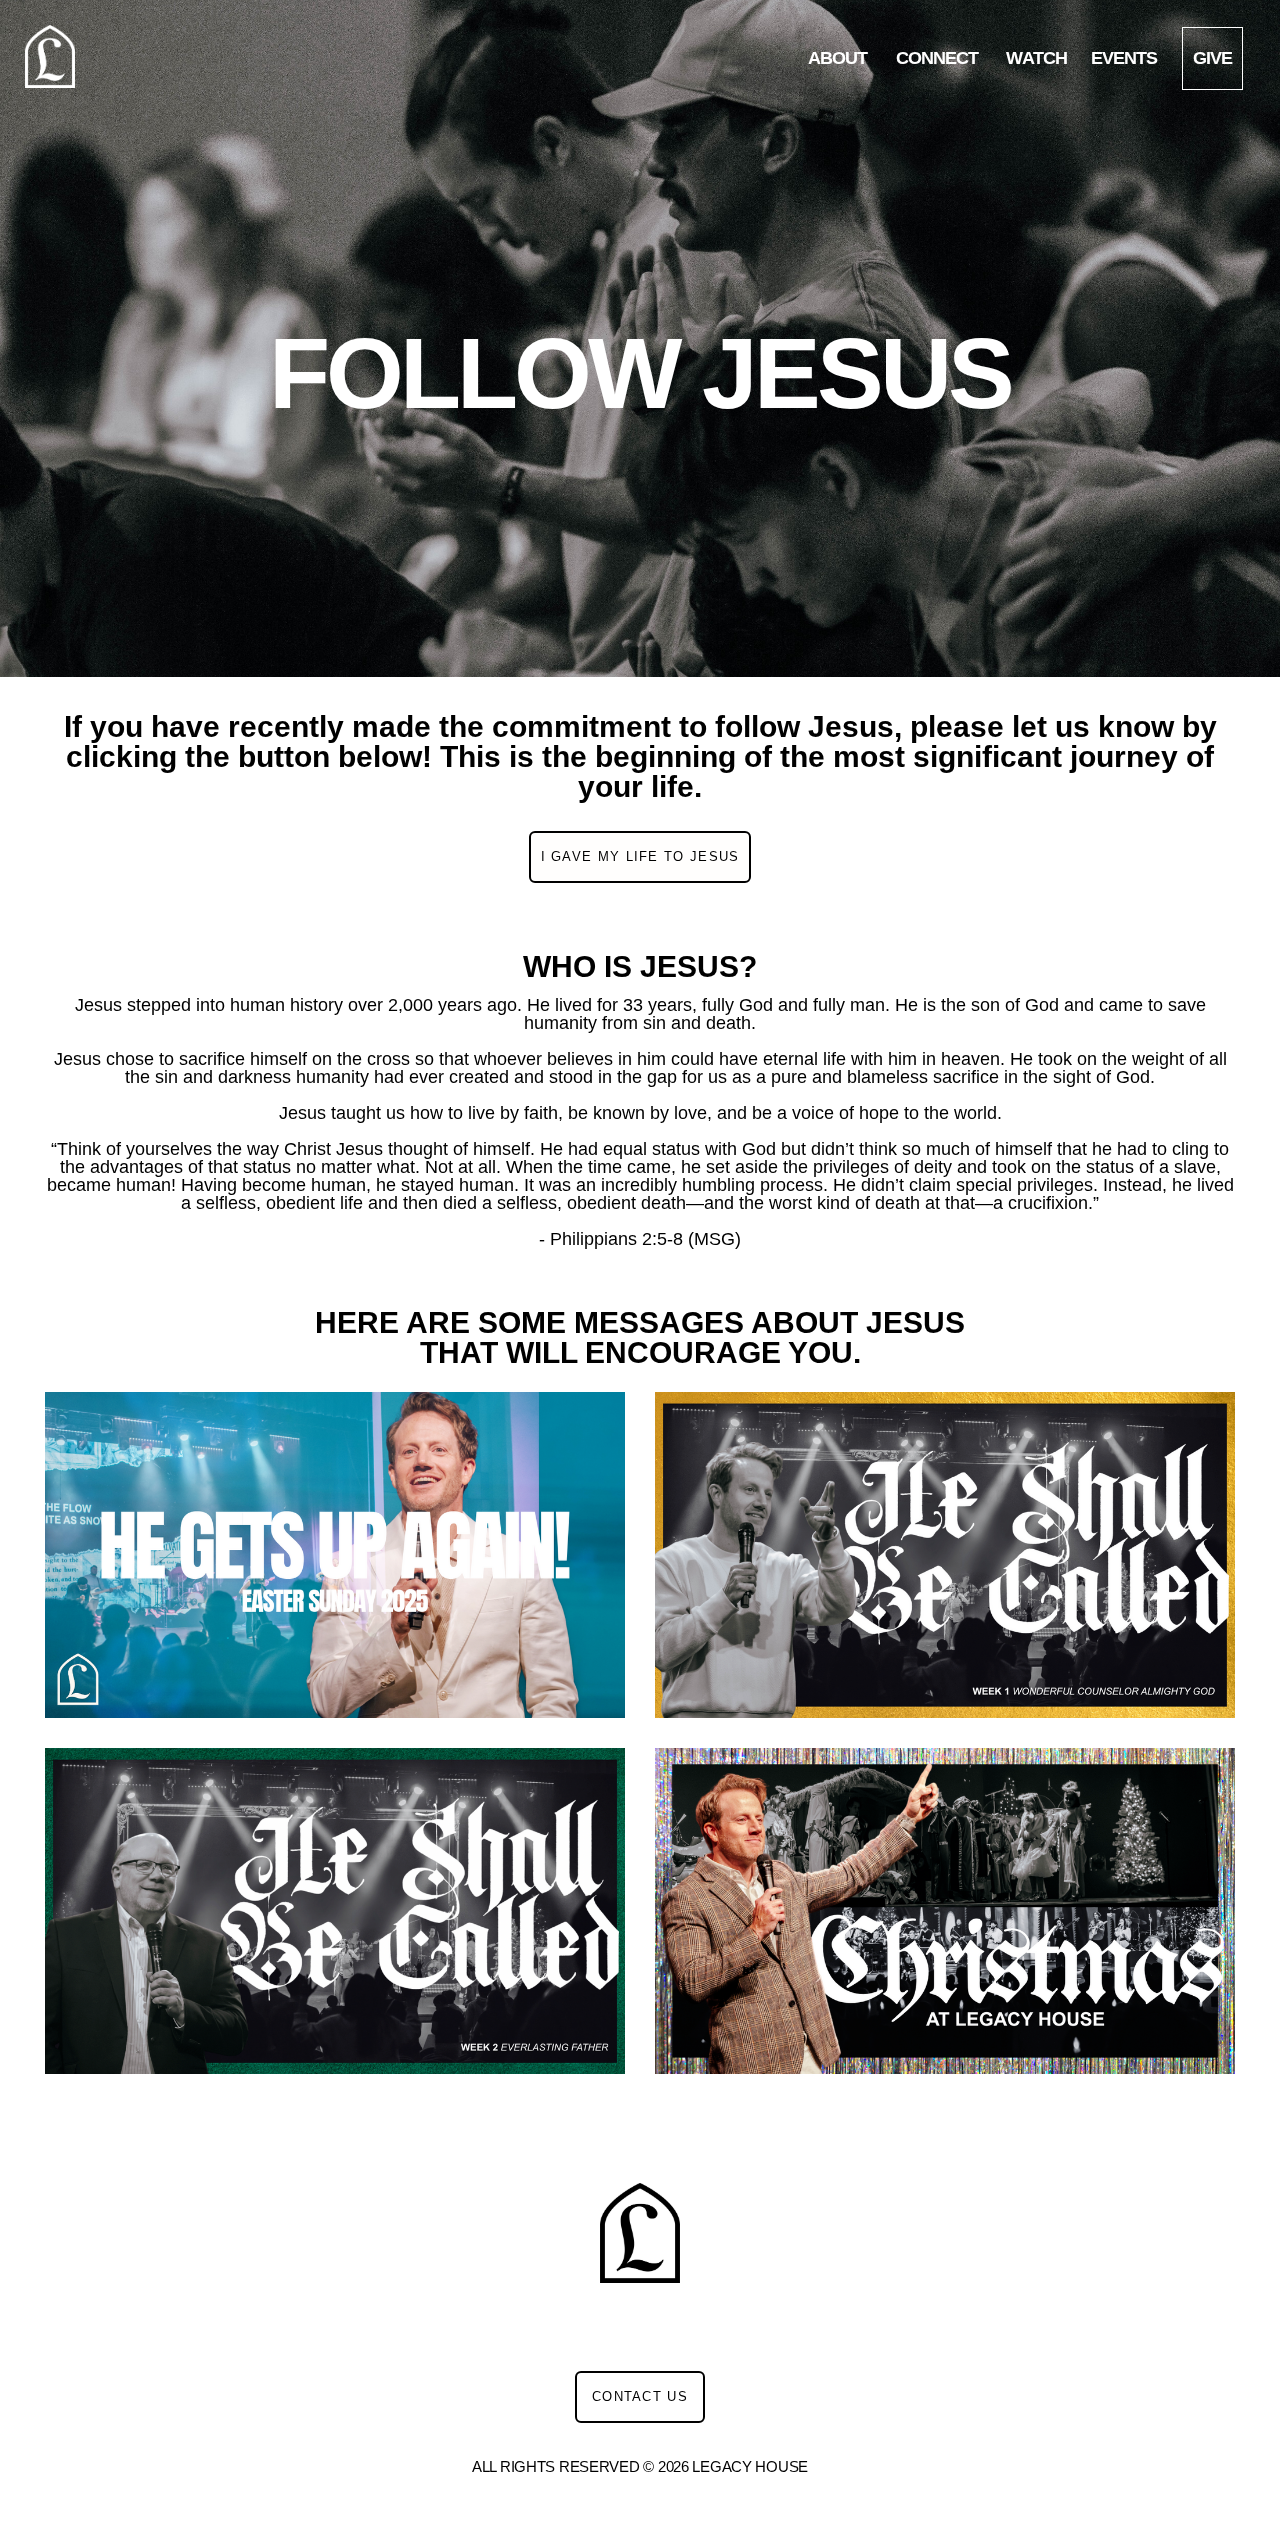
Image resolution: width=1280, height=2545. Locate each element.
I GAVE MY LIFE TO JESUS (640, 856)
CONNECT (939, 58)
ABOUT (840, 58)
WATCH (1036, 58)
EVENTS (1124, 58)
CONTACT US (640, 2396)
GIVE (1212, 58)
